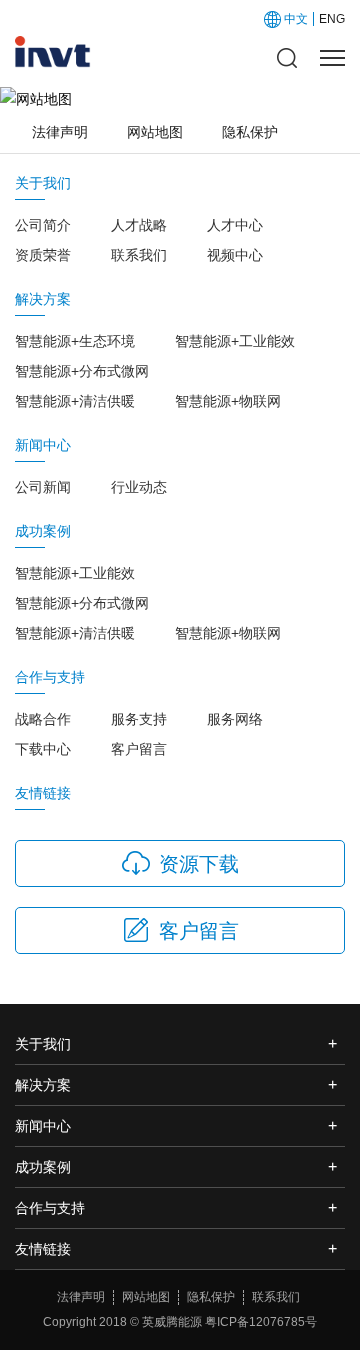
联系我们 (139, 255)
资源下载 (199, 864)
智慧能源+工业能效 (235, 341)
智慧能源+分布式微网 (82, 371)
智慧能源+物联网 (228, 401)
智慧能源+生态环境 (75, 341)
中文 (296, 19)
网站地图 (155, 132)
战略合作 (43, 719)
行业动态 (139, 487)
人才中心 (235, 225)
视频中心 (235, 255)
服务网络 (235, 719)
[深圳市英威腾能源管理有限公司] (53, 52)
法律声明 (60, 132)
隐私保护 (250, 132)
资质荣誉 (43, 255)
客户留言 (139, 749)
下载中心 (43, 749)
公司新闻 (43, 487)
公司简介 (43, 225)
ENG (332, 19)
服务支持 (139, 719)
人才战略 (139, 225)
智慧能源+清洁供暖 (75, 401)
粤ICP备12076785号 (261, 1322)
